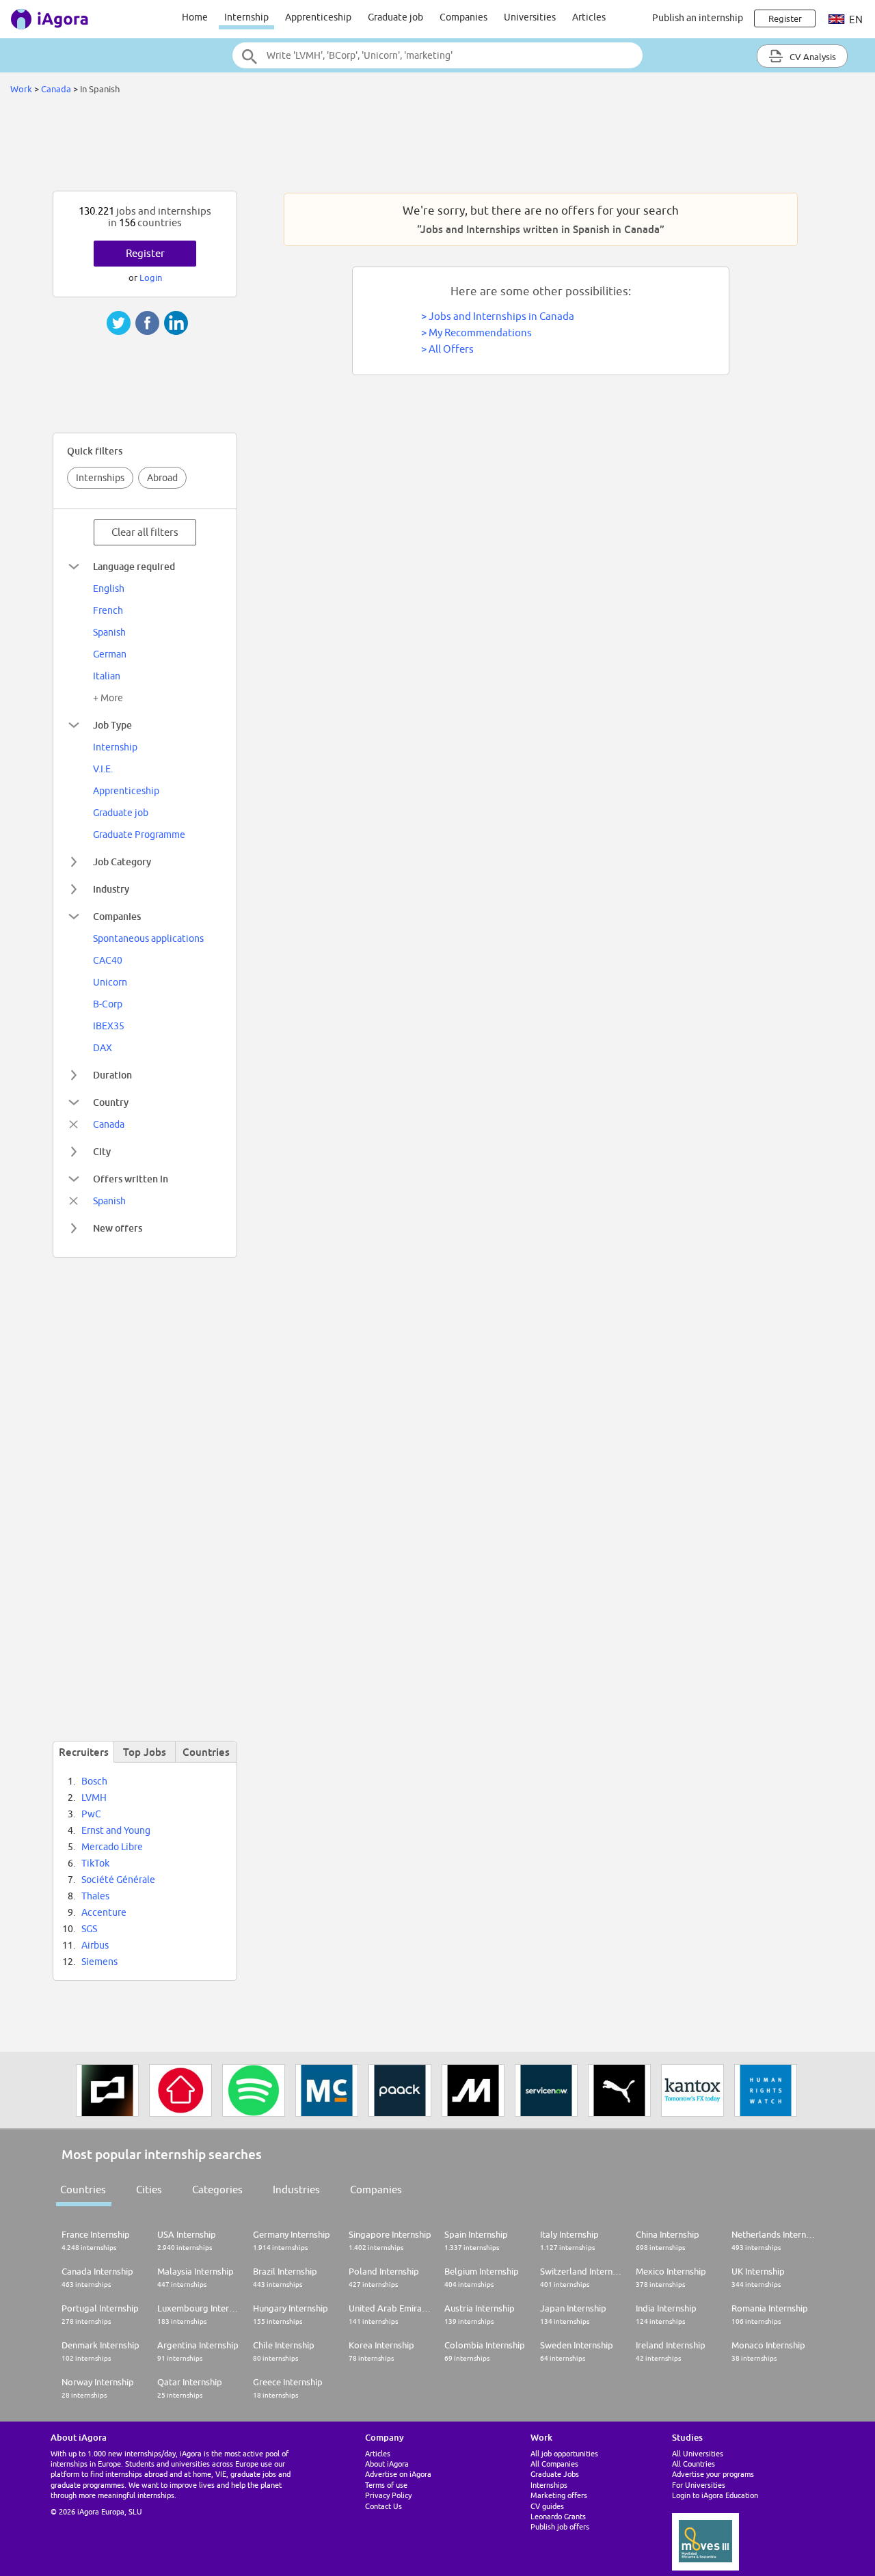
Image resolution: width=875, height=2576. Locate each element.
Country (111, 1102)
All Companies (554, 2464)
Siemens (99, 1962)
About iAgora (387, 2464)
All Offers (451, 349)
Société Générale (118, 1880)
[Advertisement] (437, 146)
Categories (217, 2189)
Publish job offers (560, 2526)
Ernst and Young (116, 1830)
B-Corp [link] (108, 1004)
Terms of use (386, 2485)
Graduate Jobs (555, 2474)
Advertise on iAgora (398, 2474)
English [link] (109, 588)
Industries (296, 2189)
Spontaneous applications (148, 938)
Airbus (95, 1945)
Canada (56, 89)
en (855, 19)
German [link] (110, 654)
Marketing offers (559, 2495)
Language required (134, 566)
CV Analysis (812, 57)
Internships (100, 478)
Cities (149, 2189)
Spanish (109, 1201)
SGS (89, 1929)
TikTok (95, 1863)
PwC (91, 1814)
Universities (530, 17)
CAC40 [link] (108, 960)
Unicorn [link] (110, 982)
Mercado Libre (112, 1847)
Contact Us (383, 2506)
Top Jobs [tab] (145, 1752)
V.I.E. (103, 769)
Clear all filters (145, 532)
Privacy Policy (388, 2495)
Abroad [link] (162, 478)
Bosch (94, 1781)
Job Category (122, 862)
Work (21, 89)
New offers (118, 1228)
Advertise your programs (713, 2474)
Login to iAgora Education (715, 2495)
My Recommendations (480, 333)
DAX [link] (103, 1048)
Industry (111, 889)
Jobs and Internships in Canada (501, 316)
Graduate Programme (139, 835)
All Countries (694, 2464)
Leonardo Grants (558, 2516)
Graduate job (395, 17)
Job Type (112, 725)
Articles (589, 17)
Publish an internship (698, 18)
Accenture (104, 1912)
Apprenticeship (318, 17)
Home (195, 17)
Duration (112, 1075)
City (102, 1151)
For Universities (699, 2485)
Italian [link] (107, 676)
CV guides (547, 2506)
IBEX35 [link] (109, 1026)
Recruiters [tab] (84, 1752)
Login (151, 277)
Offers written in (131, 1179)
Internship (246, 17)
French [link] (108, 610)
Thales (95, 1896)
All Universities (698, 2453)
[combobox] (437, 55)
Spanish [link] (109, 632)
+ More (108, 698)
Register (145, 253)
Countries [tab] (206, 1752)
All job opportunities (564, 2453)
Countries (83, 2189)
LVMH (94, 1798)
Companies (463, 17)
